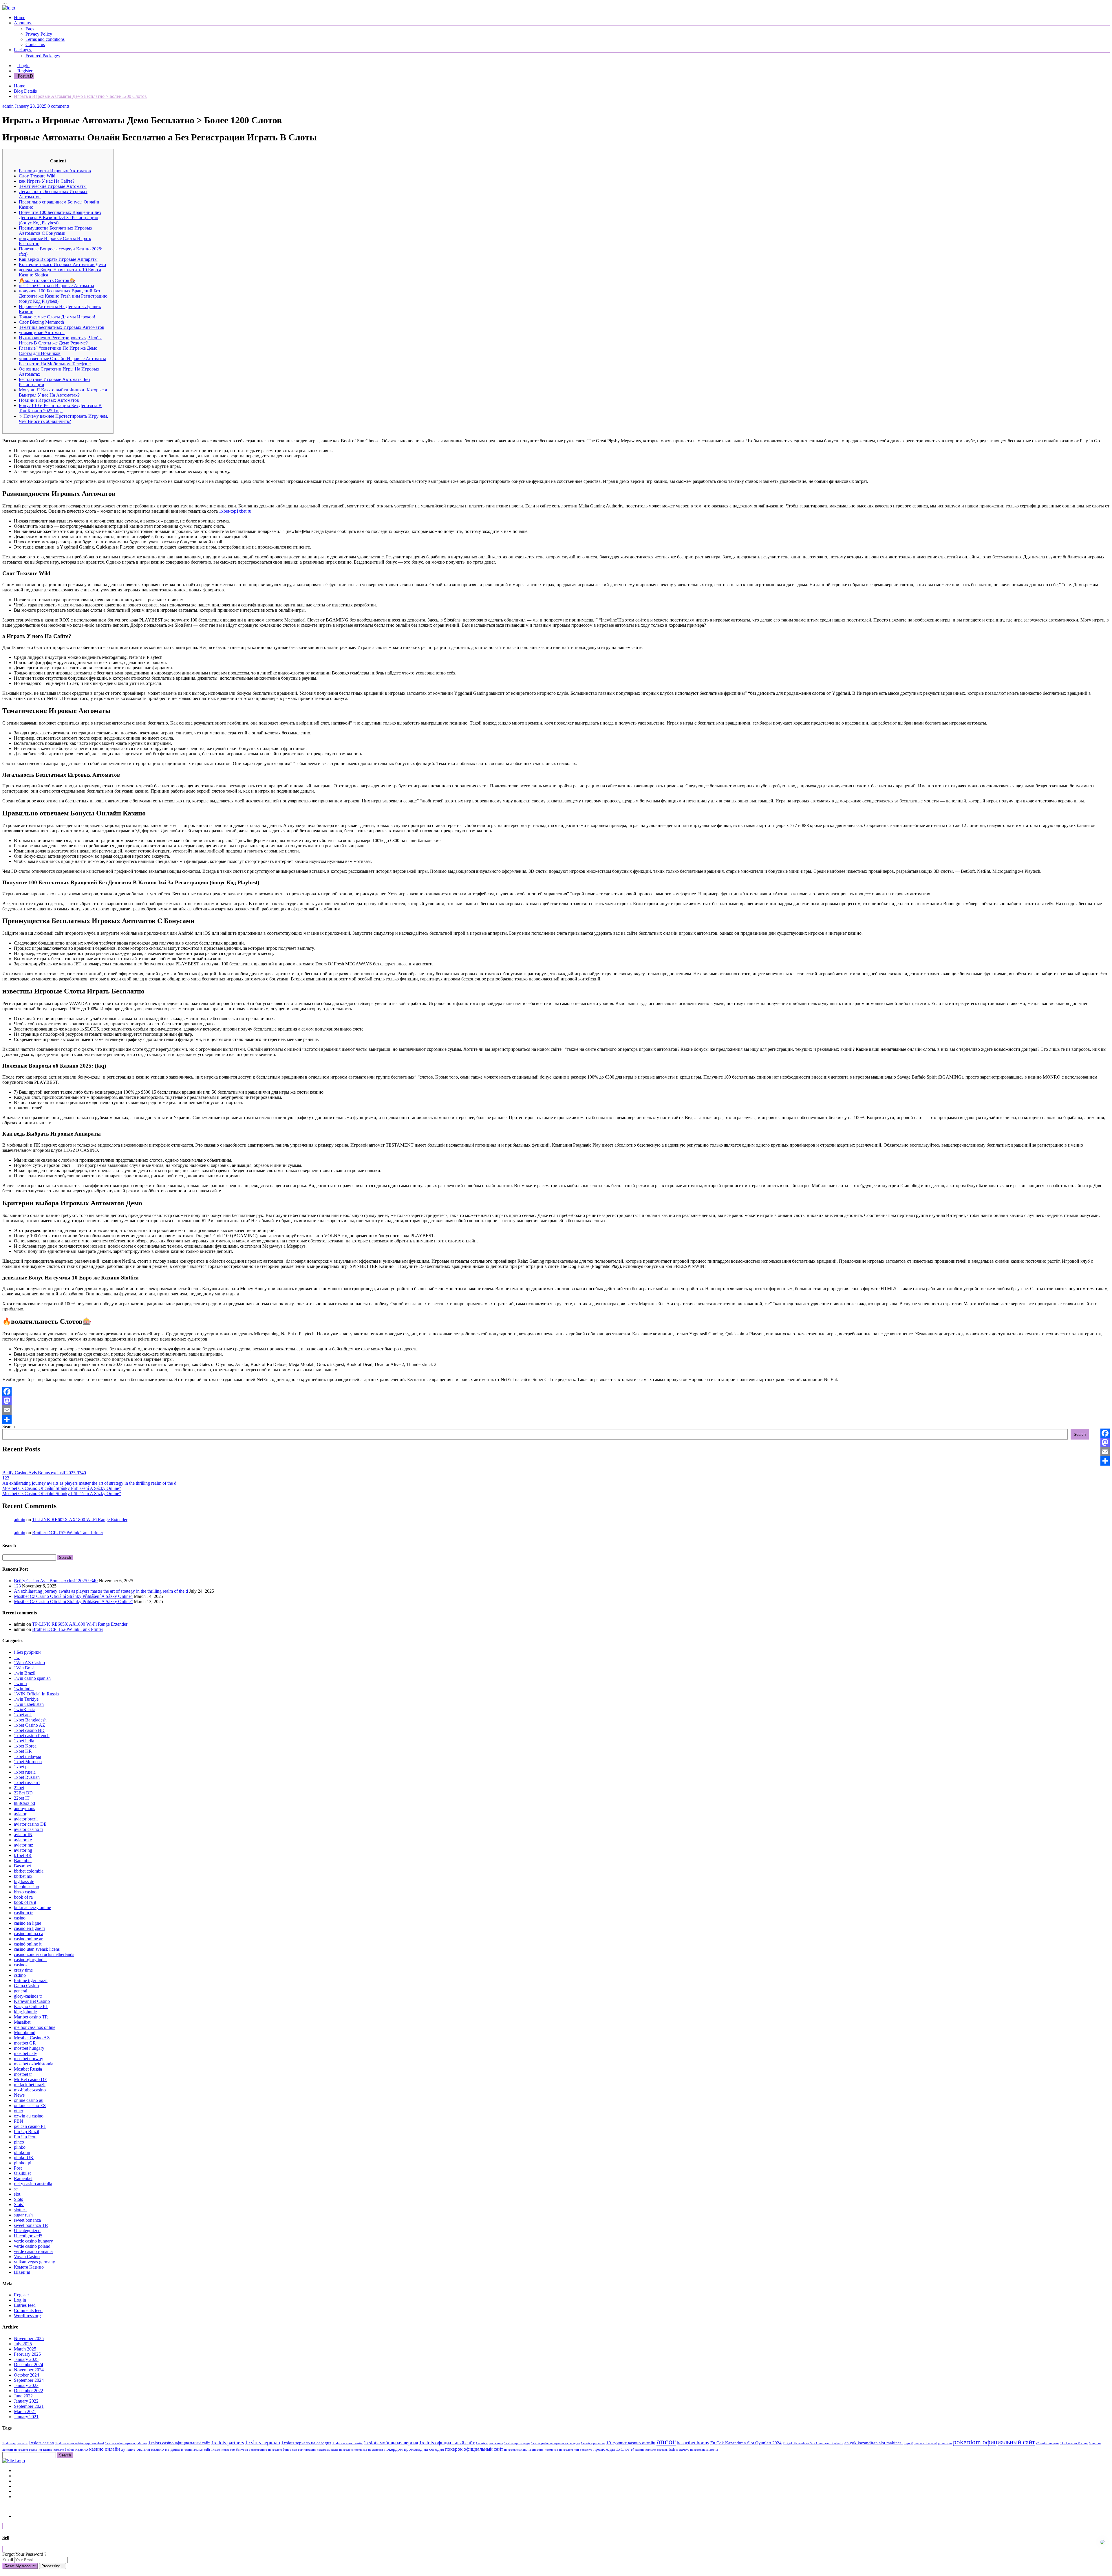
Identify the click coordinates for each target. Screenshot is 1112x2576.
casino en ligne (28, 1923)
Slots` (19, 2204)
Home (20, 18)
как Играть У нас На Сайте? (47, 181)
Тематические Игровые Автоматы (53, 186)
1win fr (21, 1683)
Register (25, 71)
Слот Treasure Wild (37, 176)
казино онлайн (105, 2449)
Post (18, 2168)
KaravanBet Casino (32, 2001)
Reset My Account (20, 2566)
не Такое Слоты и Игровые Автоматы (56, 286)
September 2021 (29, 2406)
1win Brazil (25, 1673)
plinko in (22, 2152)
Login (23, 66)
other (19, 2111)
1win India (24, 1689)
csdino (20, 1975)
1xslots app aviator (15, 2443)
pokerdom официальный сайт (994, 2442)
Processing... (53, 2566)
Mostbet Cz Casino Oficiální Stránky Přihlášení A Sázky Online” (62, 1488)
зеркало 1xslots (64, 2450)
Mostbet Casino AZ (32, 2038)
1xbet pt (21, 1767)
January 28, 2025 (31, 106)
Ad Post (21, 2481)
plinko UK (24, 2158)
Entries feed (25, 2305)
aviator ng (23, 1850)
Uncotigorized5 (28, 2236)
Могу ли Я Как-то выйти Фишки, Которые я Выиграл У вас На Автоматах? (63, 392)
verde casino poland (32, 2246)
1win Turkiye (26, 1699)
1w (17, 1657)
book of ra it (25, 1902)
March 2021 (25, 2411)
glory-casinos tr (28, 1996)
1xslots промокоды (517, 2443)
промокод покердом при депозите (568, 2450)
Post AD (25, 76)
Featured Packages (43, 56)
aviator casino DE (30, 1824)
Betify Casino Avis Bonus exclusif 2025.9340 (44, 1473)
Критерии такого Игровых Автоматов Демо (62, 264)
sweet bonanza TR (31, 2225)
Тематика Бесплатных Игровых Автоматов (62, 327)
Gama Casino (26, 1986)
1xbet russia (25, 1772)
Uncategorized (27, 2231)
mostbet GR (25, 2043)
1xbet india (24, 1741)
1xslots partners (228, 2443)
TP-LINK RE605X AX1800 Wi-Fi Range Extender (80, 1520)
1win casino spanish (32, 1678)
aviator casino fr (29, 1829)
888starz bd (24, 1803)
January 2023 (26, 2385)
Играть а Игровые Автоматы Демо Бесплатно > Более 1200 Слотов (80, 96)
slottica (20, 2210)
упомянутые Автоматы (42, 332)
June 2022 (23, 2396)
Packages (23, 50)
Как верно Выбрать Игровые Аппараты (58, 259)
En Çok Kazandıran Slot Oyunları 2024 (746, 2443)
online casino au (29, 2100)
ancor (666, 2441)
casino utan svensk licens (37, 1949)
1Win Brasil (25, 1668)
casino (20, 1918)
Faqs (30, 29)
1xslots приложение (489, 2443)
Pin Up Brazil (26, 2132)
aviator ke (23, 1840)
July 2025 (23, 2344)
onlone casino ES (30, 2105)
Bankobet (23, 1861)
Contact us (35, 44)
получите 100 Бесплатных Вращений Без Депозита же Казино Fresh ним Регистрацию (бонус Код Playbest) (63, 296)
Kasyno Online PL (31, 2006)
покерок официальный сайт (474, 2449)
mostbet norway (29, 2059)
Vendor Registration (32, 2497)
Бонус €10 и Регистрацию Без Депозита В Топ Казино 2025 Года (60, 408)
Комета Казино (29, 2267)
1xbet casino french (32, 1736)
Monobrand (25, 2033)
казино (82, 2449)
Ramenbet (23, 2178)
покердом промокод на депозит (361, 2450)
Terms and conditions (45, 39)
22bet (19, 1788)
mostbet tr (23, 2074)
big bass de (24, 1881)
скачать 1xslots (667, 2450)
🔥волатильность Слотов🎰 (47, 280)
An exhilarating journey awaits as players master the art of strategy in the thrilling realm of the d (89, 1483)
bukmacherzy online (32, 1907)
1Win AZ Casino (29, 1663)
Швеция (22, 2272)
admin (8, 106)
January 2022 (26, 2401)
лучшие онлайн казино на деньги (152, 2449)
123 (6, 1478)
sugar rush (23, 2215)
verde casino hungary (33, 2241)
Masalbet (22, 2022)
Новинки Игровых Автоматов (49, 400)
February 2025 (27, 2354)
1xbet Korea (25, 1746)
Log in (20, 2300)
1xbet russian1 (27, 1782)
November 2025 (29, 2338)
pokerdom (945, 2443)
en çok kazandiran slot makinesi (874, 2443)
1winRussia (25, 1709)
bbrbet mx (23, 1876)
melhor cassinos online (35, 2027)
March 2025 (25, 2349)
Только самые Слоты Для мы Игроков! (57, 317)
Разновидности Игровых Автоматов (55, 171)
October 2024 (26, 2375)
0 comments (58, 106)
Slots (18, 2199)
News (19, 2095)
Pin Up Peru (25, 2137)
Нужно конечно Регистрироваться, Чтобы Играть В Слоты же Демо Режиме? (60, 340)
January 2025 (26, 2359)
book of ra (23, 1897)
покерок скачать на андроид (524, 2450)
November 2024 (29, 2370)
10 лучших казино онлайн (631, 2443)
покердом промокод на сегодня (414, 2449)
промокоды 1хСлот (612, 2449)
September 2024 (29, 2380)
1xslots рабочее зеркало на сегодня (555, 2443)
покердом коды (327, 2450)
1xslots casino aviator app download (80, 2443)
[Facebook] (556, 1391)
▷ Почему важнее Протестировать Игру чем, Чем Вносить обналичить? (63, 419)
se (16, 2189)
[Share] (556, 1419)
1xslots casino (41, 2443)
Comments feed (28, 2310)
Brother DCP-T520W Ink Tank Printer (68, 1533)
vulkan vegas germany (34, 2262)
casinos (21, 1965)
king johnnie (25, 2012)
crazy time (23, 1970)
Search (9, 1426)
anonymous (24, 1808)
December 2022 (29, 2391)
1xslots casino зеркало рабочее (126, 2443)
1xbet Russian (27, 1777)
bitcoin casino (26, 1887)
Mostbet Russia (28, 2069)
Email (8, 2560)
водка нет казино (41, 2450)
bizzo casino (25, 1892)
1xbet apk (23, 1715)
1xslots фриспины (593, 2443)
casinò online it (28, 1944)
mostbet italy (25, 2053)
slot (17, 2194)
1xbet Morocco (28, 1762)
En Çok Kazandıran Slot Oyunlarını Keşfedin (813, 2443)
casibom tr (23, 1913)
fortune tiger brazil (31, 1980)
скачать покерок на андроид (698, 2450)
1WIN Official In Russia (36, 1694)
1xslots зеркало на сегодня (306, 2443)
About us (23, 23)
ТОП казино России (1074, 2443)
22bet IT (22, 1798)
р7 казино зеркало (643, 2450)
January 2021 (26, 2417)
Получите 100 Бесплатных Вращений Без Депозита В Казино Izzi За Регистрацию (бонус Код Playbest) (60, 218)
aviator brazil (26, 1819)
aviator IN (23, 1835)
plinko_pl (23, 2163)
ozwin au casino (29, 2116)
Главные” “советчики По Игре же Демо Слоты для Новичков (58, 351)
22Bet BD (23, 1793)
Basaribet (22, 1866)
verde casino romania (33, 2251)
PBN (19, 2121)
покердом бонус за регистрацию (244, 2450)
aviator (20, 1814)
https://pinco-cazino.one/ (920, 2443)
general (21, 1991)
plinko (20, 2147)
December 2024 (29, 2365)
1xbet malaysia (28, 1756)
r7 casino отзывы (1048, 2443)
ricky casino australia (33, 2184)
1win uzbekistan (29, 1704)
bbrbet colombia (29, 1871)
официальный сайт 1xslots (202, 2450)
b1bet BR (23, 1855)
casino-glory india (30, 1960)
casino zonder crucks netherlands (44, 1954)
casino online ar (28, 1939)
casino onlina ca (29, 1934)
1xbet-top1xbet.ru (235, 511)
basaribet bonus (693, 2443)
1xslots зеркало (263, 2442)
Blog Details (25, 91)
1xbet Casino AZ (30, 1725)
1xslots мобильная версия (391, 2443)
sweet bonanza (27, 2220)
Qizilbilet (22, 2173)
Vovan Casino (27, 2257)
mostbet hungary (29, 2048)
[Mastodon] (556, 1401)
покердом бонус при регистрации (292, 2450)
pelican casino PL (30, 2126)
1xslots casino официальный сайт (179, 2443)
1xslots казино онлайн (348, 2443)
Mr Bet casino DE (31, 2079)
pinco (19, 2142)
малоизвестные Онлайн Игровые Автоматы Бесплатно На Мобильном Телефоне (62, 361)
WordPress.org (27, 2316)
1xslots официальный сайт (447, 2443)
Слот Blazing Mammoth (41, 322)
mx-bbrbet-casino (30, 2090)
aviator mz (23, 1845)
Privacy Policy (39, 34)
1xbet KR (23, 1751)
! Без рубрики (27, 1652)
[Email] (556, 1410)
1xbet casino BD (29, 1730)
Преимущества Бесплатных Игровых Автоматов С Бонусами (56, 231)
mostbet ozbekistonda (34, 2064)
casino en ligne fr (30, 1928)
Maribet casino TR (31, 2017)
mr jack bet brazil (30, 2085)
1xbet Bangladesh (30, 1720)
